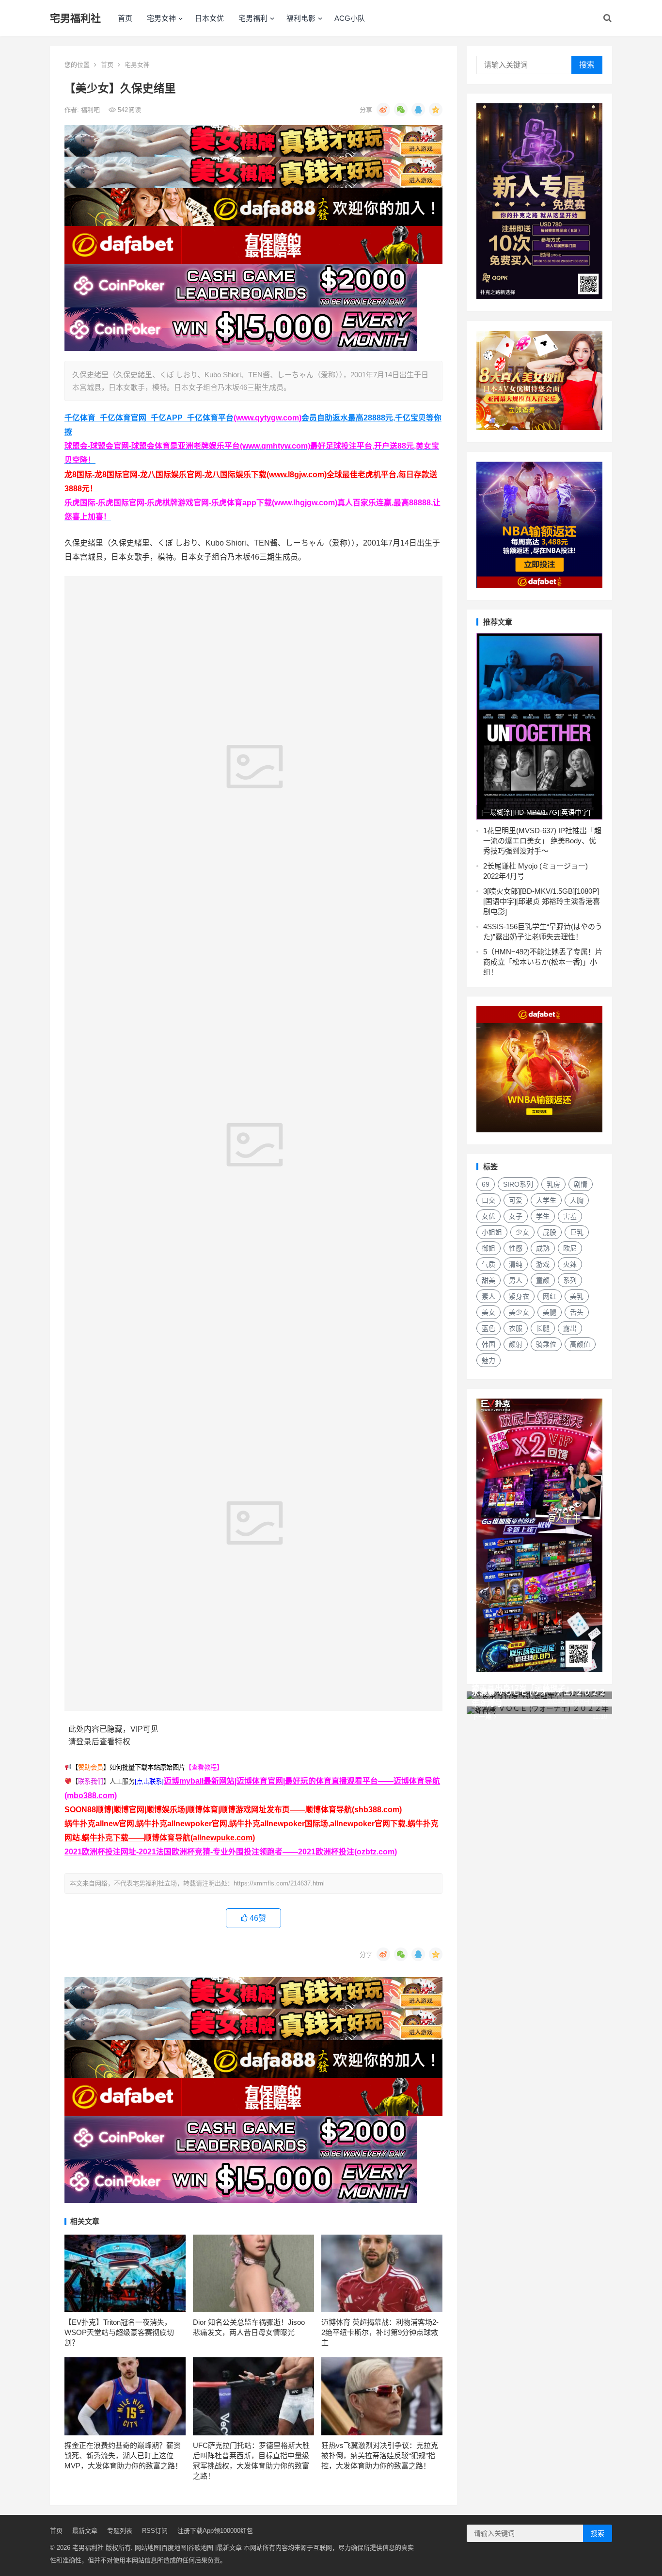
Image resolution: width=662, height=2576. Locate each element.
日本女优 (209, 18)
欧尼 (570, 1248)
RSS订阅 (155, 2531)
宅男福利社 (75, 18)
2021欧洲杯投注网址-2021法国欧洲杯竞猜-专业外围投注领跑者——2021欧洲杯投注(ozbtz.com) (231, 1852)
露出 (570, 1328)
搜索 (587, 65)
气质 (489, 1264)
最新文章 (85, 2531)
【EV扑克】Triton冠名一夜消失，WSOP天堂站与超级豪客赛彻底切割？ (119, 2332)
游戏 (543, 1264)
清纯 (516, 1264)
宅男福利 (253, 18)
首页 (125, 18)
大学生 (546, 1200)
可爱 (516, 1200)
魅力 (489, 1360)
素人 (489, 1296)
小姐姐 (492, 1232)
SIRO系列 (518, 1184)
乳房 (553, 1184)
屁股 (550, 1232)
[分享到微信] (401, 110)
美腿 (550, 1312)
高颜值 (580, 1344)
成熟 (543, 1248)
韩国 (489, 1344)
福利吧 (91, 110)
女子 (516, 1216)
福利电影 (301, 18)
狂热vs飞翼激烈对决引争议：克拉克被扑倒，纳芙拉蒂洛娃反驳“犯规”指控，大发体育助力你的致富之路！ (380, 2455)
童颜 (543, 1280)
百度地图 (174, 2548)
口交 (489, 1200)
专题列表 (120, 2531)
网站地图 (147, 2548)
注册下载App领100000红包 (215, 2531)
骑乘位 (546, 1344)
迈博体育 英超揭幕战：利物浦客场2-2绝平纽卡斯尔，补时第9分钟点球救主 (380, 2332)
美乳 (577, 1296)
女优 (489, 1216)
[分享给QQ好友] (418, 110)
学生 (543, 1216)
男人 (516, 1280)
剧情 (581, 1184)
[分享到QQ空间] (436, 110)
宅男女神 (161, 18)
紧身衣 (519, 1296)
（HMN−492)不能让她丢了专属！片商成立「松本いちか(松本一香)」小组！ (543, 962)
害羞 (570, 1216)
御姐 (489, 1248)
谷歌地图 (201, 2548)
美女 (489, 1312)
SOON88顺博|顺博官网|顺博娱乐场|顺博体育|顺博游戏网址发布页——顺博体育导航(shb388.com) (233, 1810)
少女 (522, 1232)
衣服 (516, 1328)
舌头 (577, 1312)
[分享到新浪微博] (383, 110)
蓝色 (489, 1328)
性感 (516, 1248)
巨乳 (577, 1232)
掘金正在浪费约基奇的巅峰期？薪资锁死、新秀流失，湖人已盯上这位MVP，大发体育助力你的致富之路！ (123, 2455)
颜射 (516, 1344)
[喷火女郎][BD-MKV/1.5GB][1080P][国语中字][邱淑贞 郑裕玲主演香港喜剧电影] (542, 901)
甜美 (489, 1280)
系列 (570, 1280)
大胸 (577, 1200)
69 (486, 1184)
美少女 (519, 1312)
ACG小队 (350, 18)
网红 (550, 1296)
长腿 (543, 1328)
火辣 (570, 1264)
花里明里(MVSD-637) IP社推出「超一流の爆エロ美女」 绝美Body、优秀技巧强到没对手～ (542, 841)
